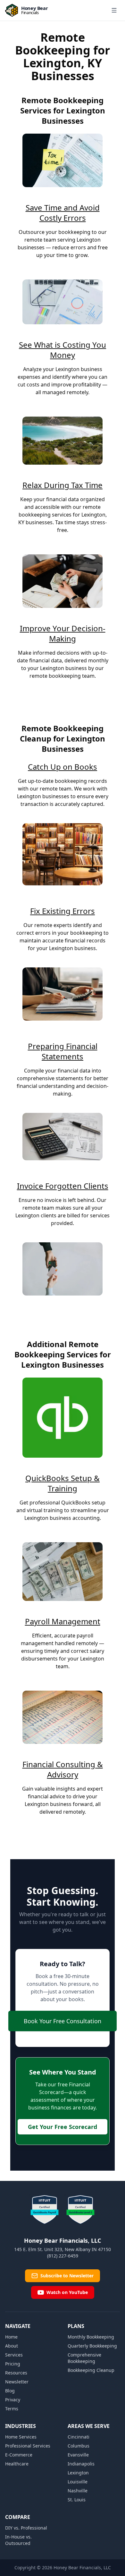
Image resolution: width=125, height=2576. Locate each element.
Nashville (78, 2491)
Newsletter (17, 2382)
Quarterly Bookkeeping (92, 2346)
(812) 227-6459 (63, 2256)
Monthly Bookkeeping (91, 2337)
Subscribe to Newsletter (67, 2276)
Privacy (13, 2400)
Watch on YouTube (67, 2292)
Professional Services (28, 2446)
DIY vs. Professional (26, 2528)
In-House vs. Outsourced (18, 2540)
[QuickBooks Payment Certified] (45, 2210)
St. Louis (77, 2500)
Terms (12, 2409)
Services (14, 2355)
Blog (10, 2391)
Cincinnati (79, 2437)
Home (11, 2337)
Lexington (78, 2473)
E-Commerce (19, 2455)
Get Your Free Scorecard (63, 2127)
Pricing (13, 2364)
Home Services (21, 2437)
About (12, 2346)
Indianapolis (81, 2464)
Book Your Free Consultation (63, 2021)
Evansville (78, 2455)
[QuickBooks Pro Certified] (80, 2210)
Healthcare (17, 2464)
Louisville (78, 2482)
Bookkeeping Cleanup (91, 2370)
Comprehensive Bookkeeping (84, 2358)
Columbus (79, 2446)
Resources (16, 2373)
